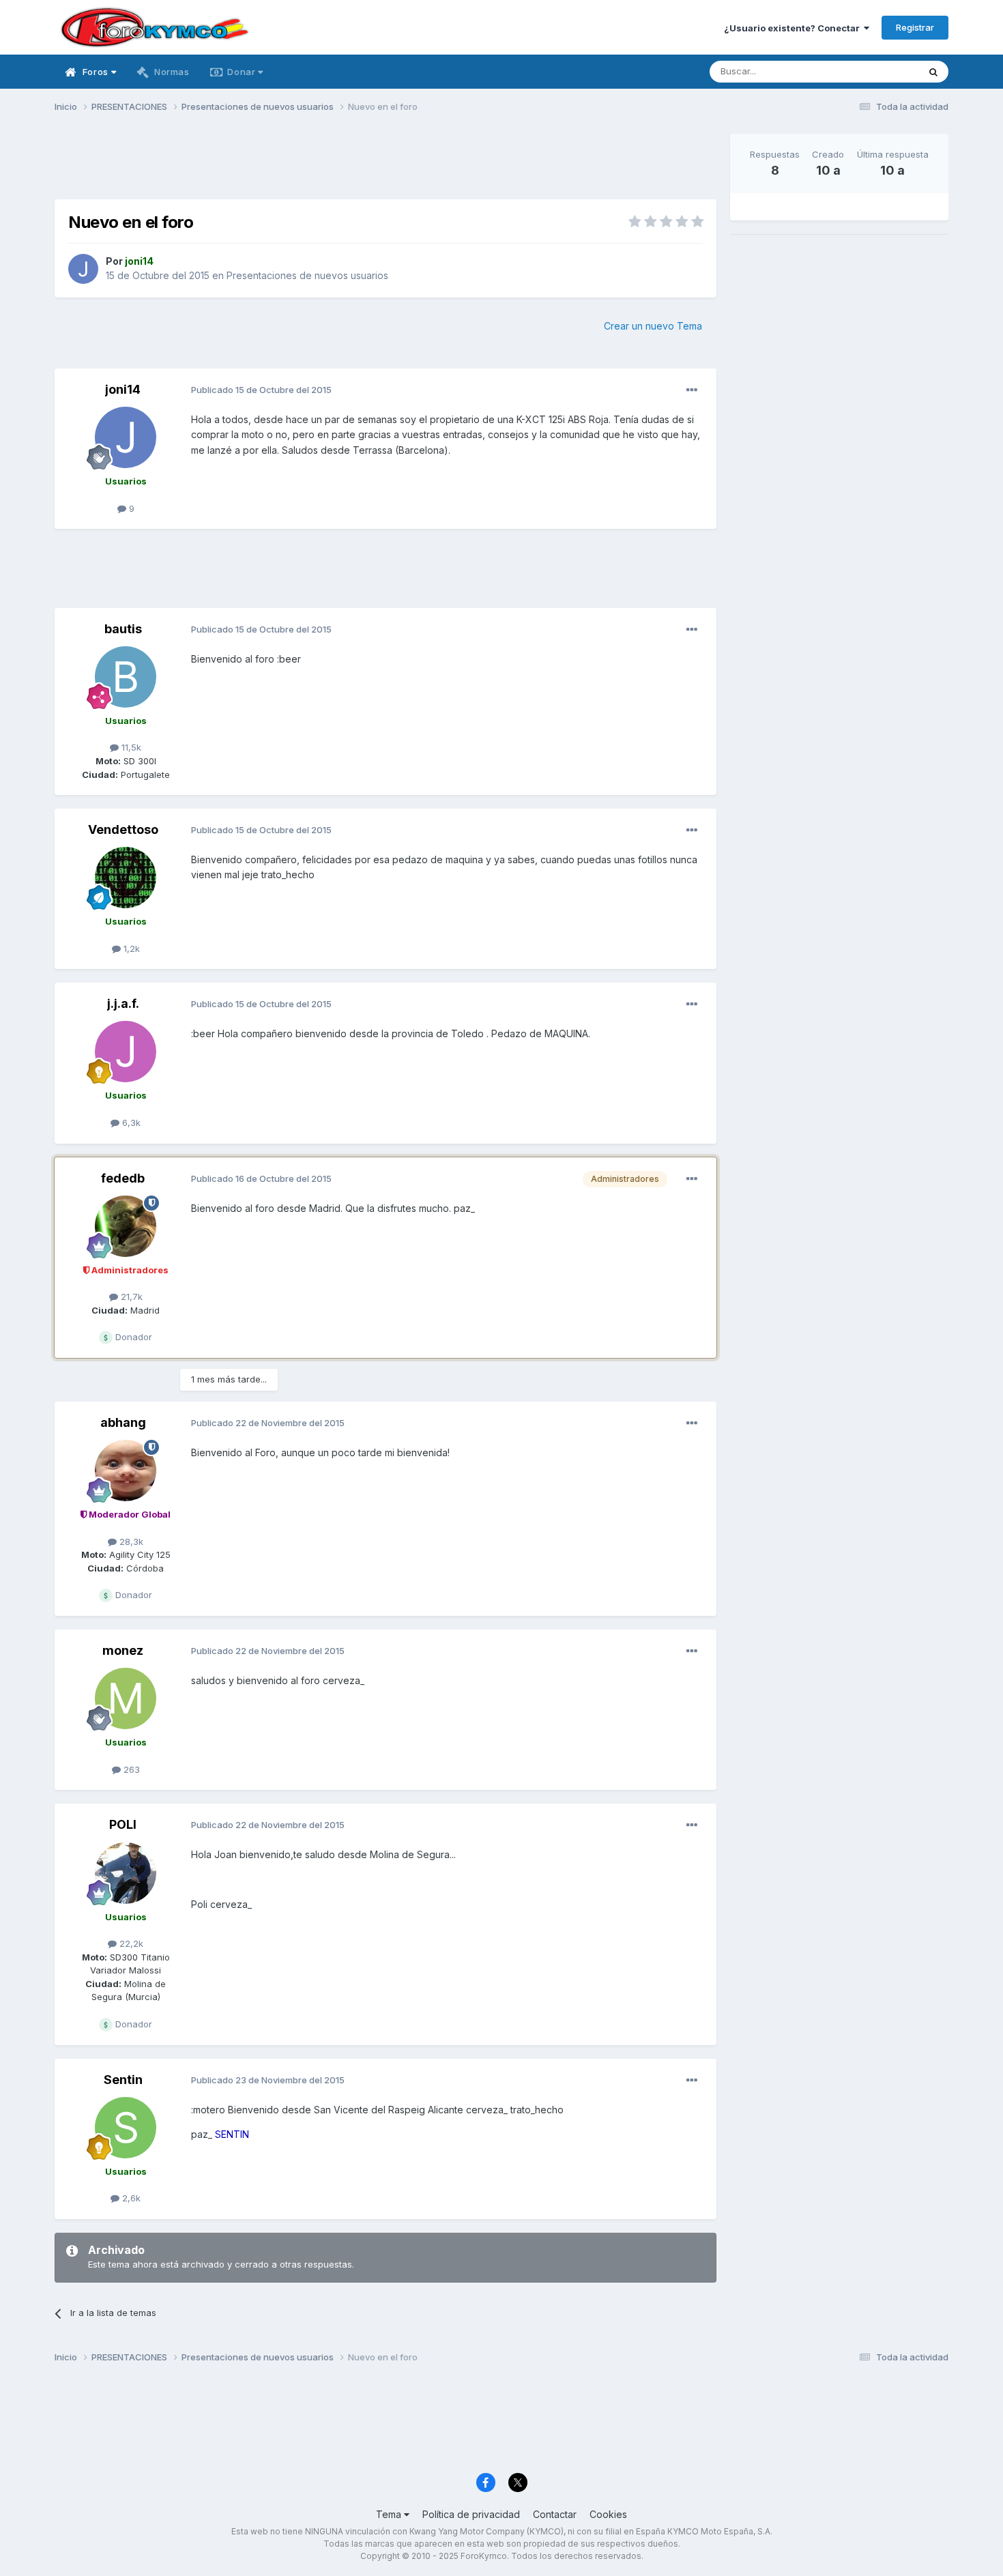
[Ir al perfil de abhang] (126, 1471)
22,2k (130, 1943)
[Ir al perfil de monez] (126, 1698)
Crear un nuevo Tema (653, 326)
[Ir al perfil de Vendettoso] (126, 878)
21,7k (130, 1297)
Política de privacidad (471, 2514)
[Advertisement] (386, 164)
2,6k (130, 2198)
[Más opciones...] (692, 390)
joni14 (123, 389)
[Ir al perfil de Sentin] (126, 2128)
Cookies (608, 2514)
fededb (123, 1178)
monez (123, 1650)
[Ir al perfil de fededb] (126, 1226)
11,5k (130, 747)
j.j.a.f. (123, 1003)
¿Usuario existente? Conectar (794, 28)
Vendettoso (123, 829)
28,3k (130, 1542)
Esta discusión (871, 71)
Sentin (123, 2080)
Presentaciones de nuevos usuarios (307, 275)
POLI (123, 1824)
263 (130, 1769)
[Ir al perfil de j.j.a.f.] (126, 1052)
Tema (390, 2514)
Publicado (261, 390)
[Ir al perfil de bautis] (126, 677)
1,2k (130, 949)
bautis (123, 629)
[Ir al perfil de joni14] (83, 269)
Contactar (555, 2514)
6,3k (130, 1123)
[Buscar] (933, 72)
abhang (123, 1422)
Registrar (915, 27)
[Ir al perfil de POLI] (126, 1873)
